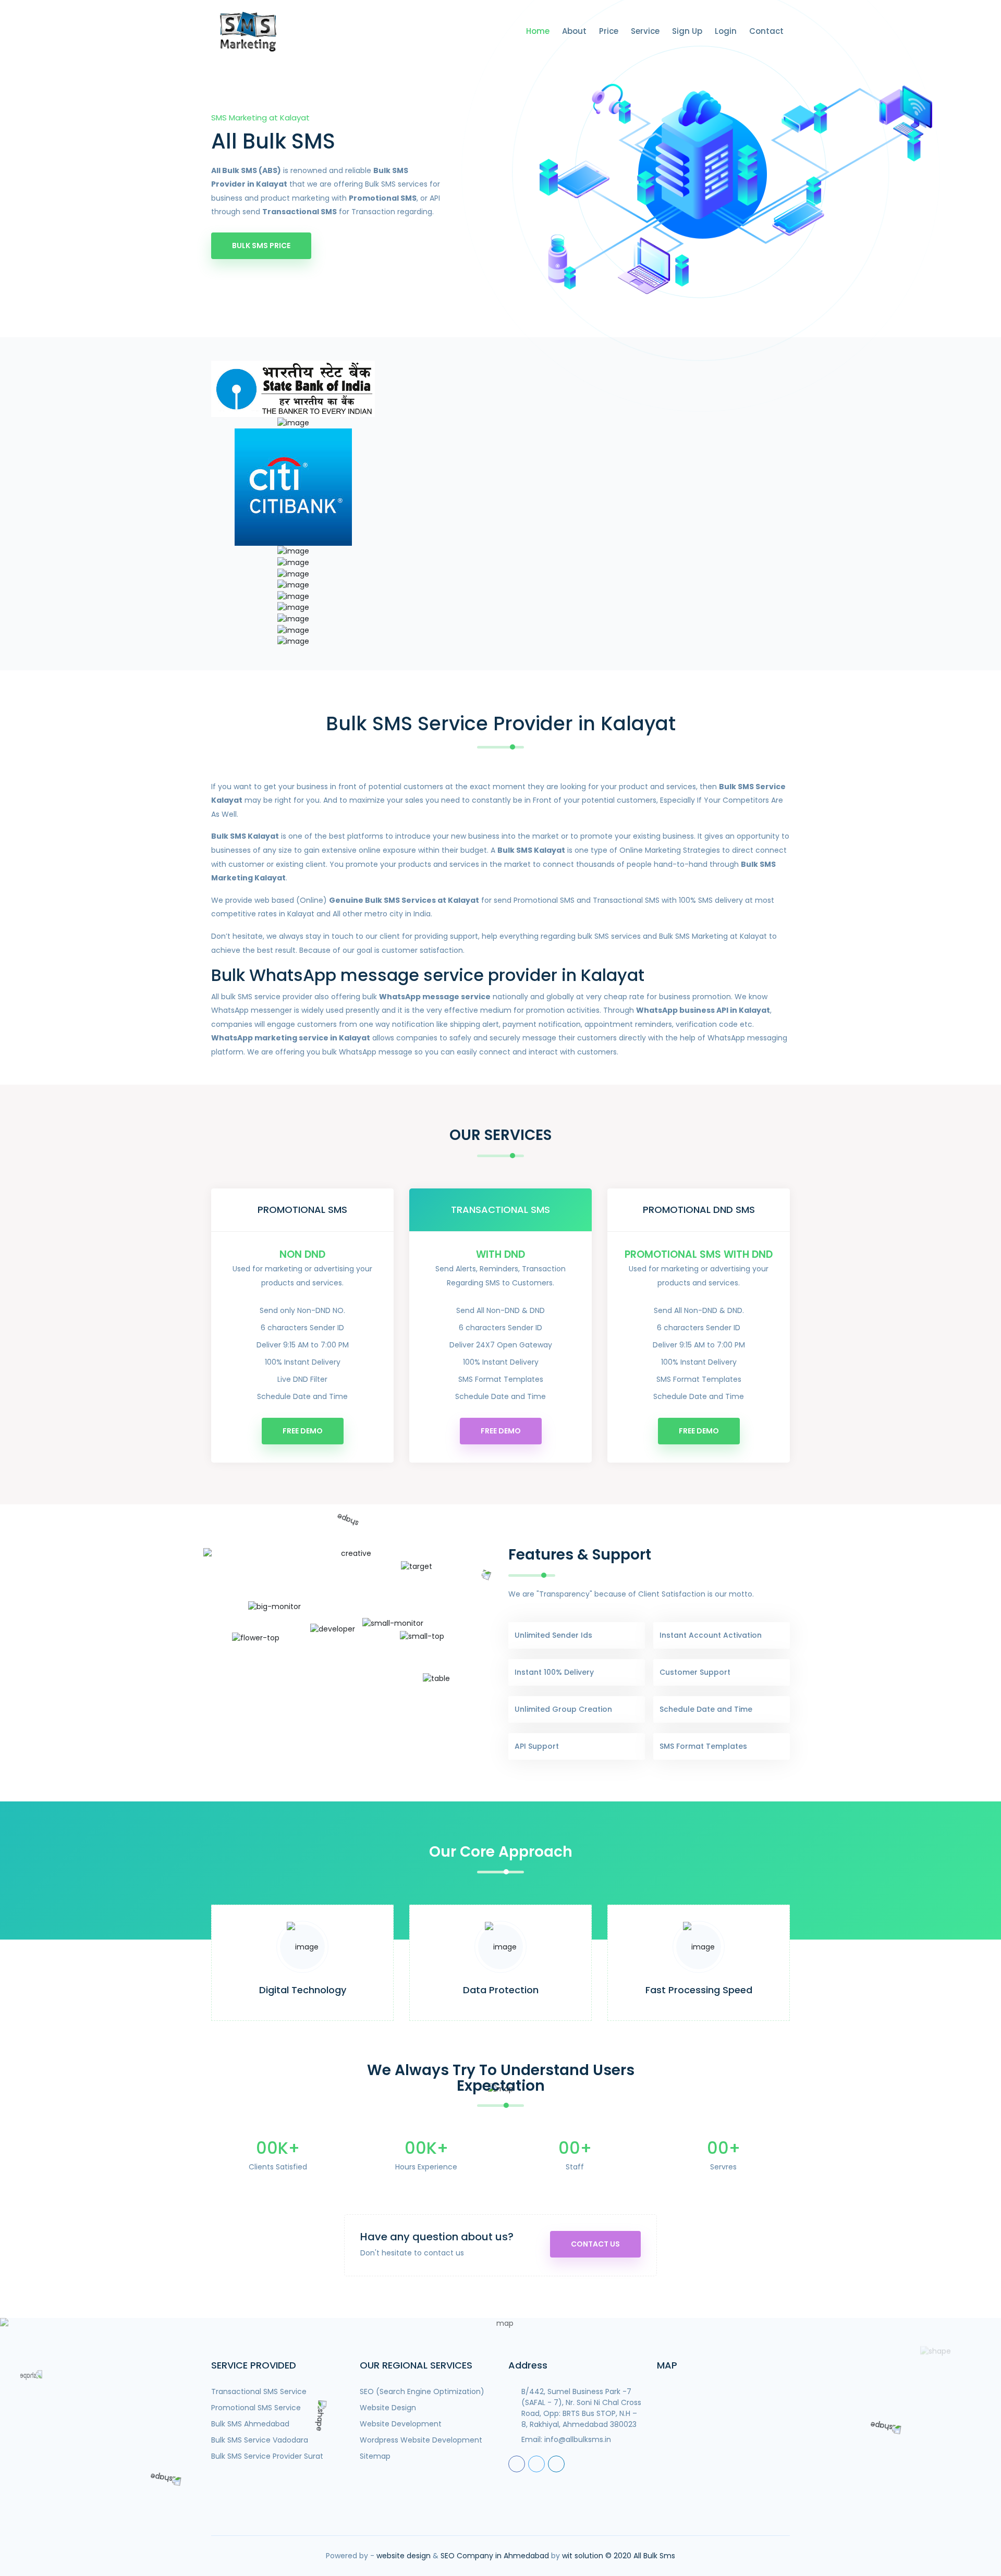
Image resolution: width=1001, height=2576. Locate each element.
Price (609, 31)
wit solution (583, 2556)
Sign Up (687, 31)
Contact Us (595, 2244)
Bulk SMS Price (261, 246)
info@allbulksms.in (578, 2439)
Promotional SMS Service (256, 2408)
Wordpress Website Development (421, 2440)
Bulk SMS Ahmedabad (250, 2424)
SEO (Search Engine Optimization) (422, 2391)
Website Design (388, 2408)
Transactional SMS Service (259, 2391)
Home (538, 31)
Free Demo (303, 1431)
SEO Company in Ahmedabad (495, 2556)
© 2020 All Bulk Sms (640, 2556)
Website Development (401, 2424)
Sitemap (375, 2456)
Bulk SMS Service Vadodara (260, 2440)
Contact (766, 31)
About (574, 31)
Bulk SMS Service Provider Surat (267, 2456)
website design (404, 2556)
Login (726, 31)
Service (645, 31)
